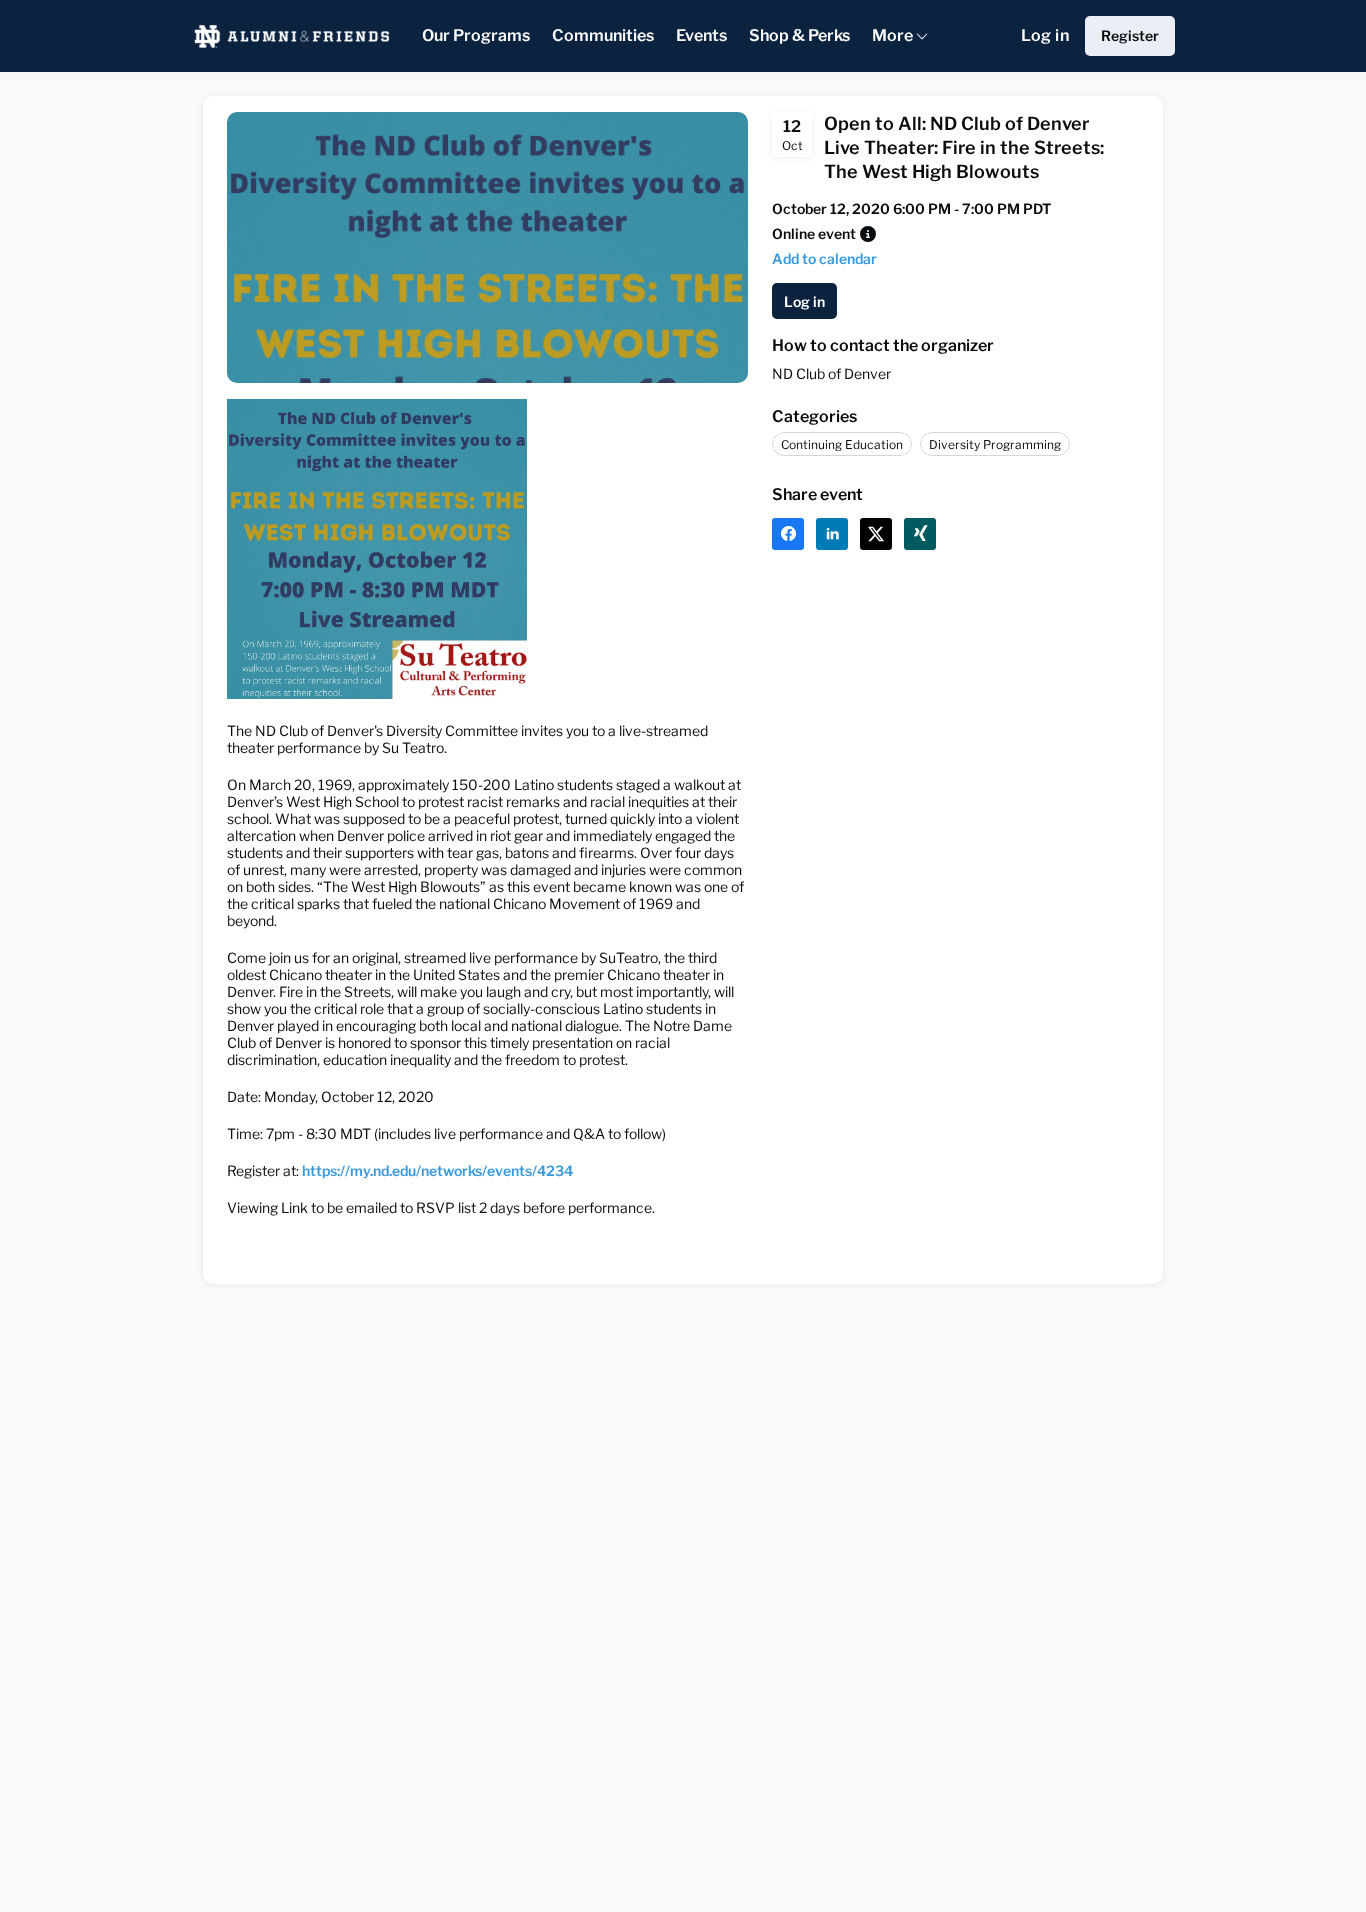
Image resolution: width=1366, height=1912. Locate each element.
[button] (868, 234)
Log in (1045, 35)
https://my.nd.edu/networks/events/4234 (437, 1170)
